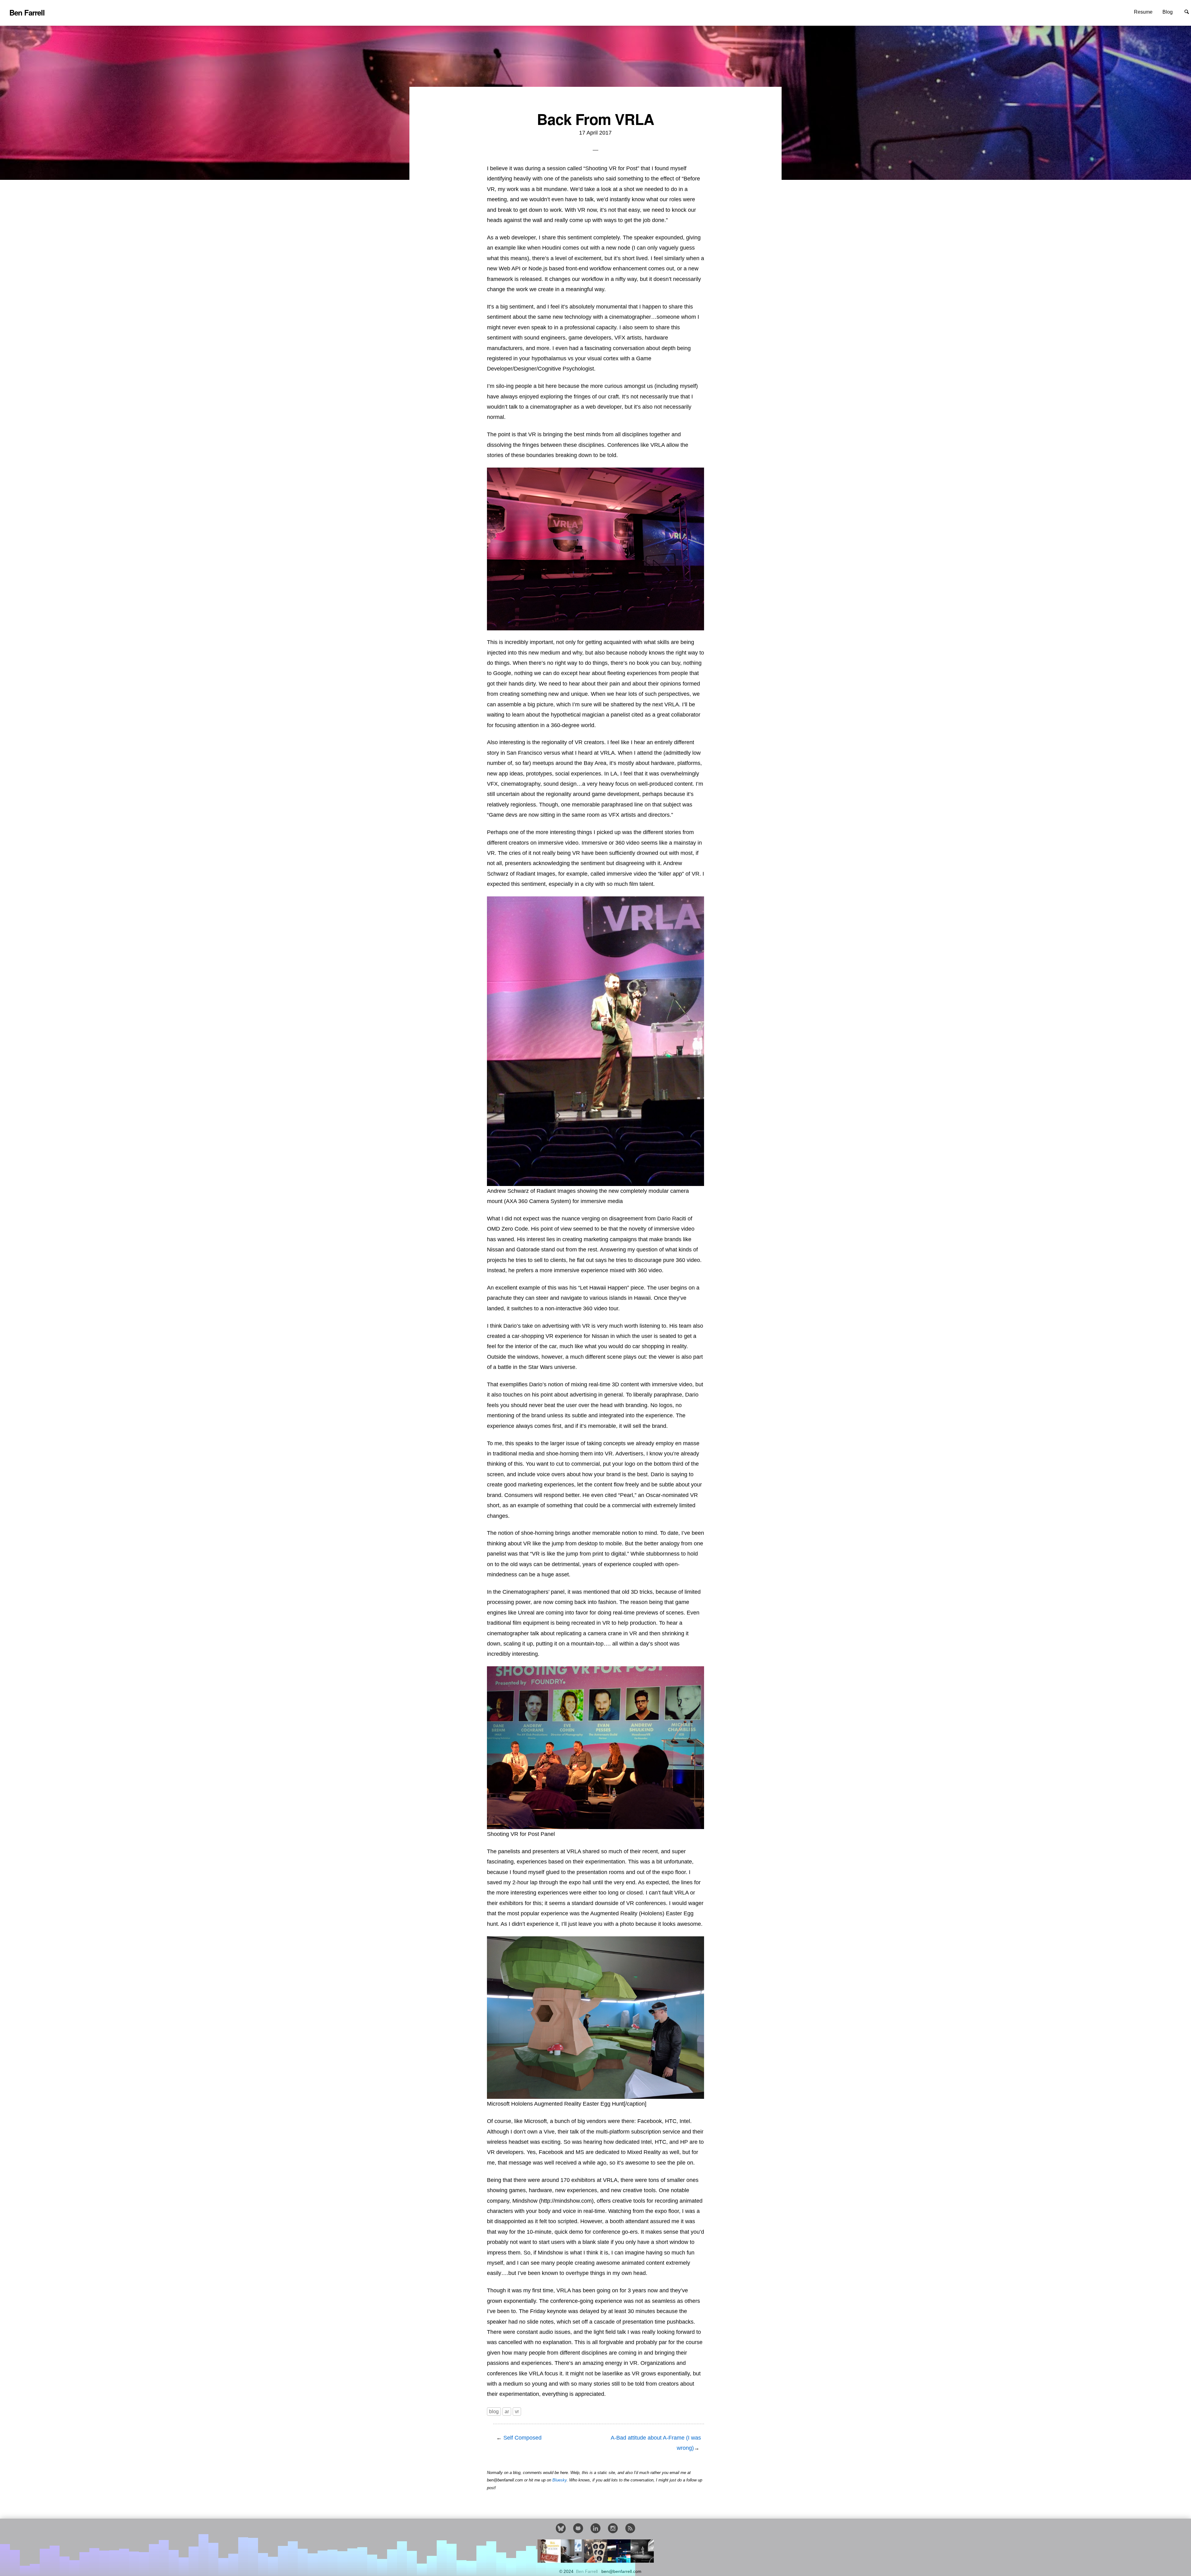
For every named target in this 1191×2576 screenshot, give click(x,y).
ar (507, 2412)
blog (494, 2412)
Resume (1143, 12)
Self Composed (522, 2438)
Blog (1168, 12)
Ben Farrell (587, 2572)
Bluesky (560, 2480)
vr (517, 2412)
